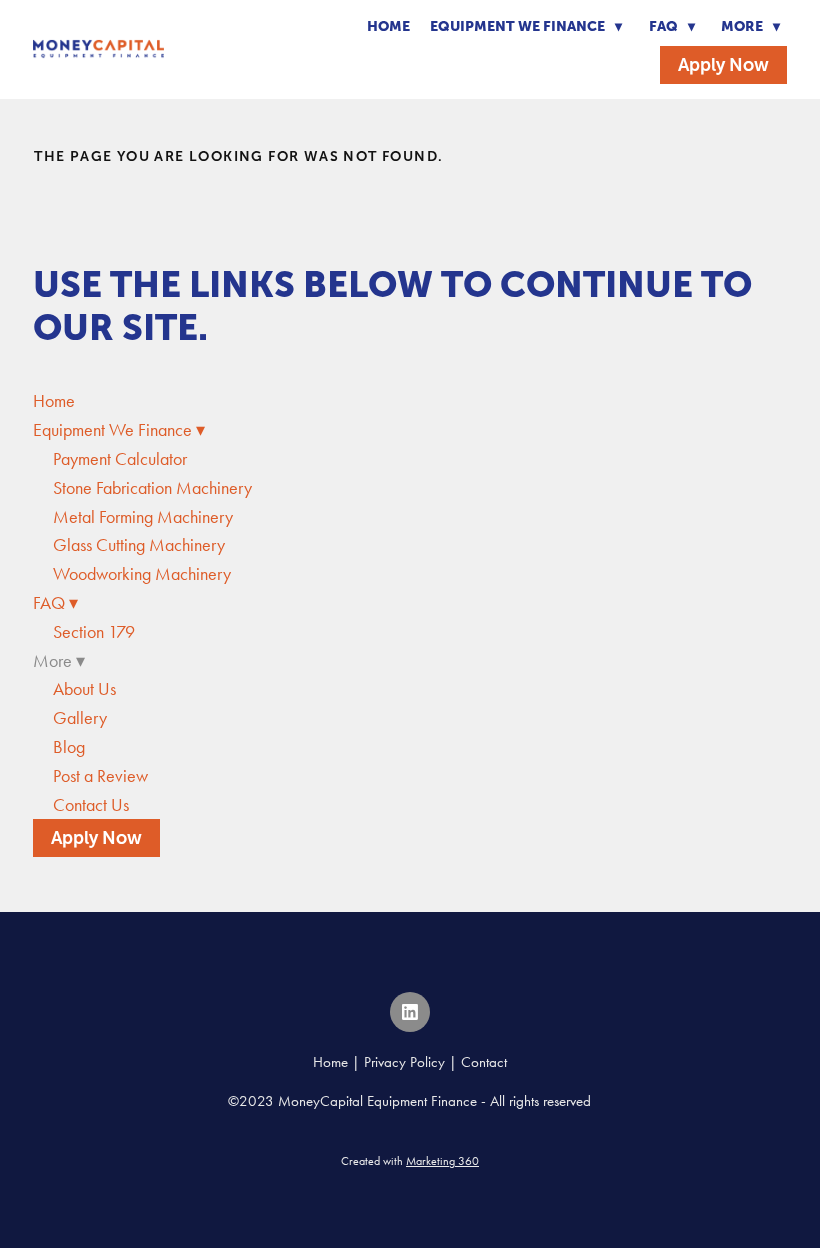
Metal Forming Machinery (143, 517)
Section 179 (94, 632)
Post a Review (100, 776)
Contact (484, 1062)
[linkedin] (410, 1012)
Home (388, 26)
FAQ (672, 26)
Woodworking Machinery (142, 574)
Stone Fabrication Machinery (152, 488)
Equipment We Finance (526, 26)
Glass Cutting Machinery (139, 545)
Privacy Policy (404, 1062)
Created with (410, 1161)
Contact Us (91, 805)
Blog (69, 747)
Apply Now (723, 65)
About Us (84, 689)
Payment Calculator (120, 459)
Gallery (80, 718)
